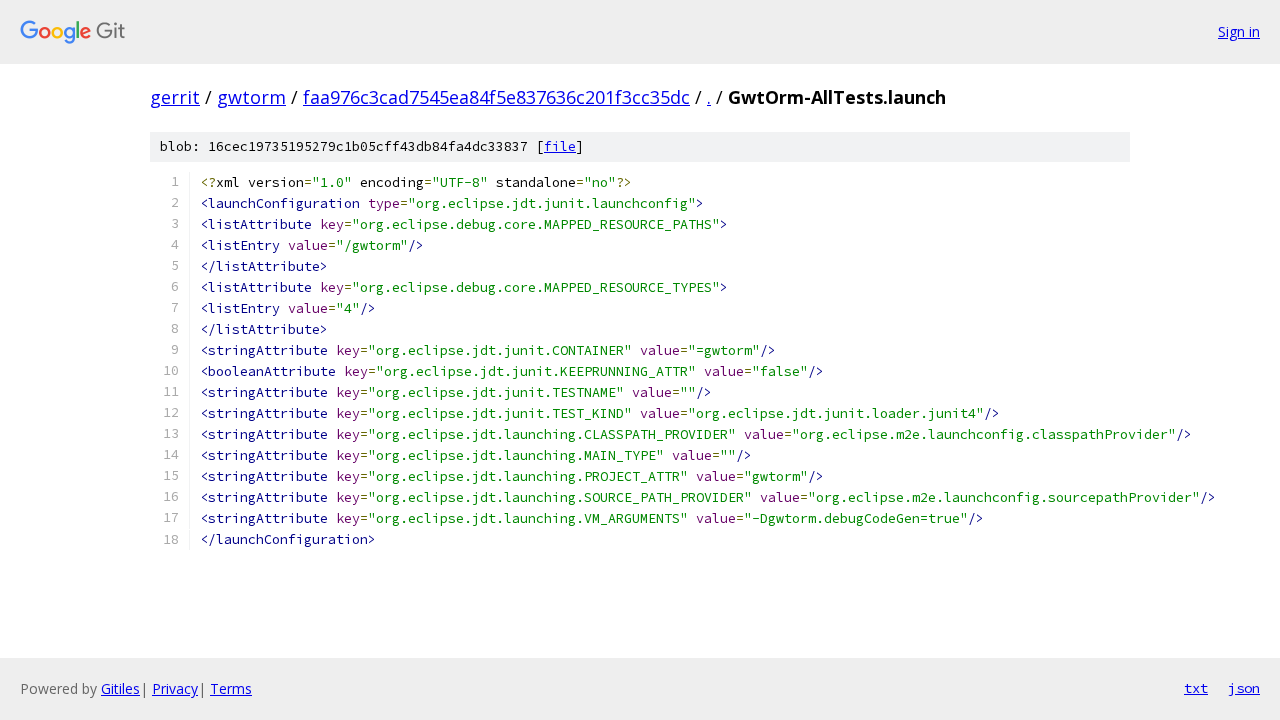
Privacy (175, 688)
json (1244, 688)
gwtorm (251, 97)
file (560, 146)
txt (1196, 688)
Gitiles (120, 688)
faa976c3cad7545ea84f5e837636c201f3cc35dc (496, 97)
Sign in (1239, 31)
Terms (231, 688)
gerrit (175, 97)
